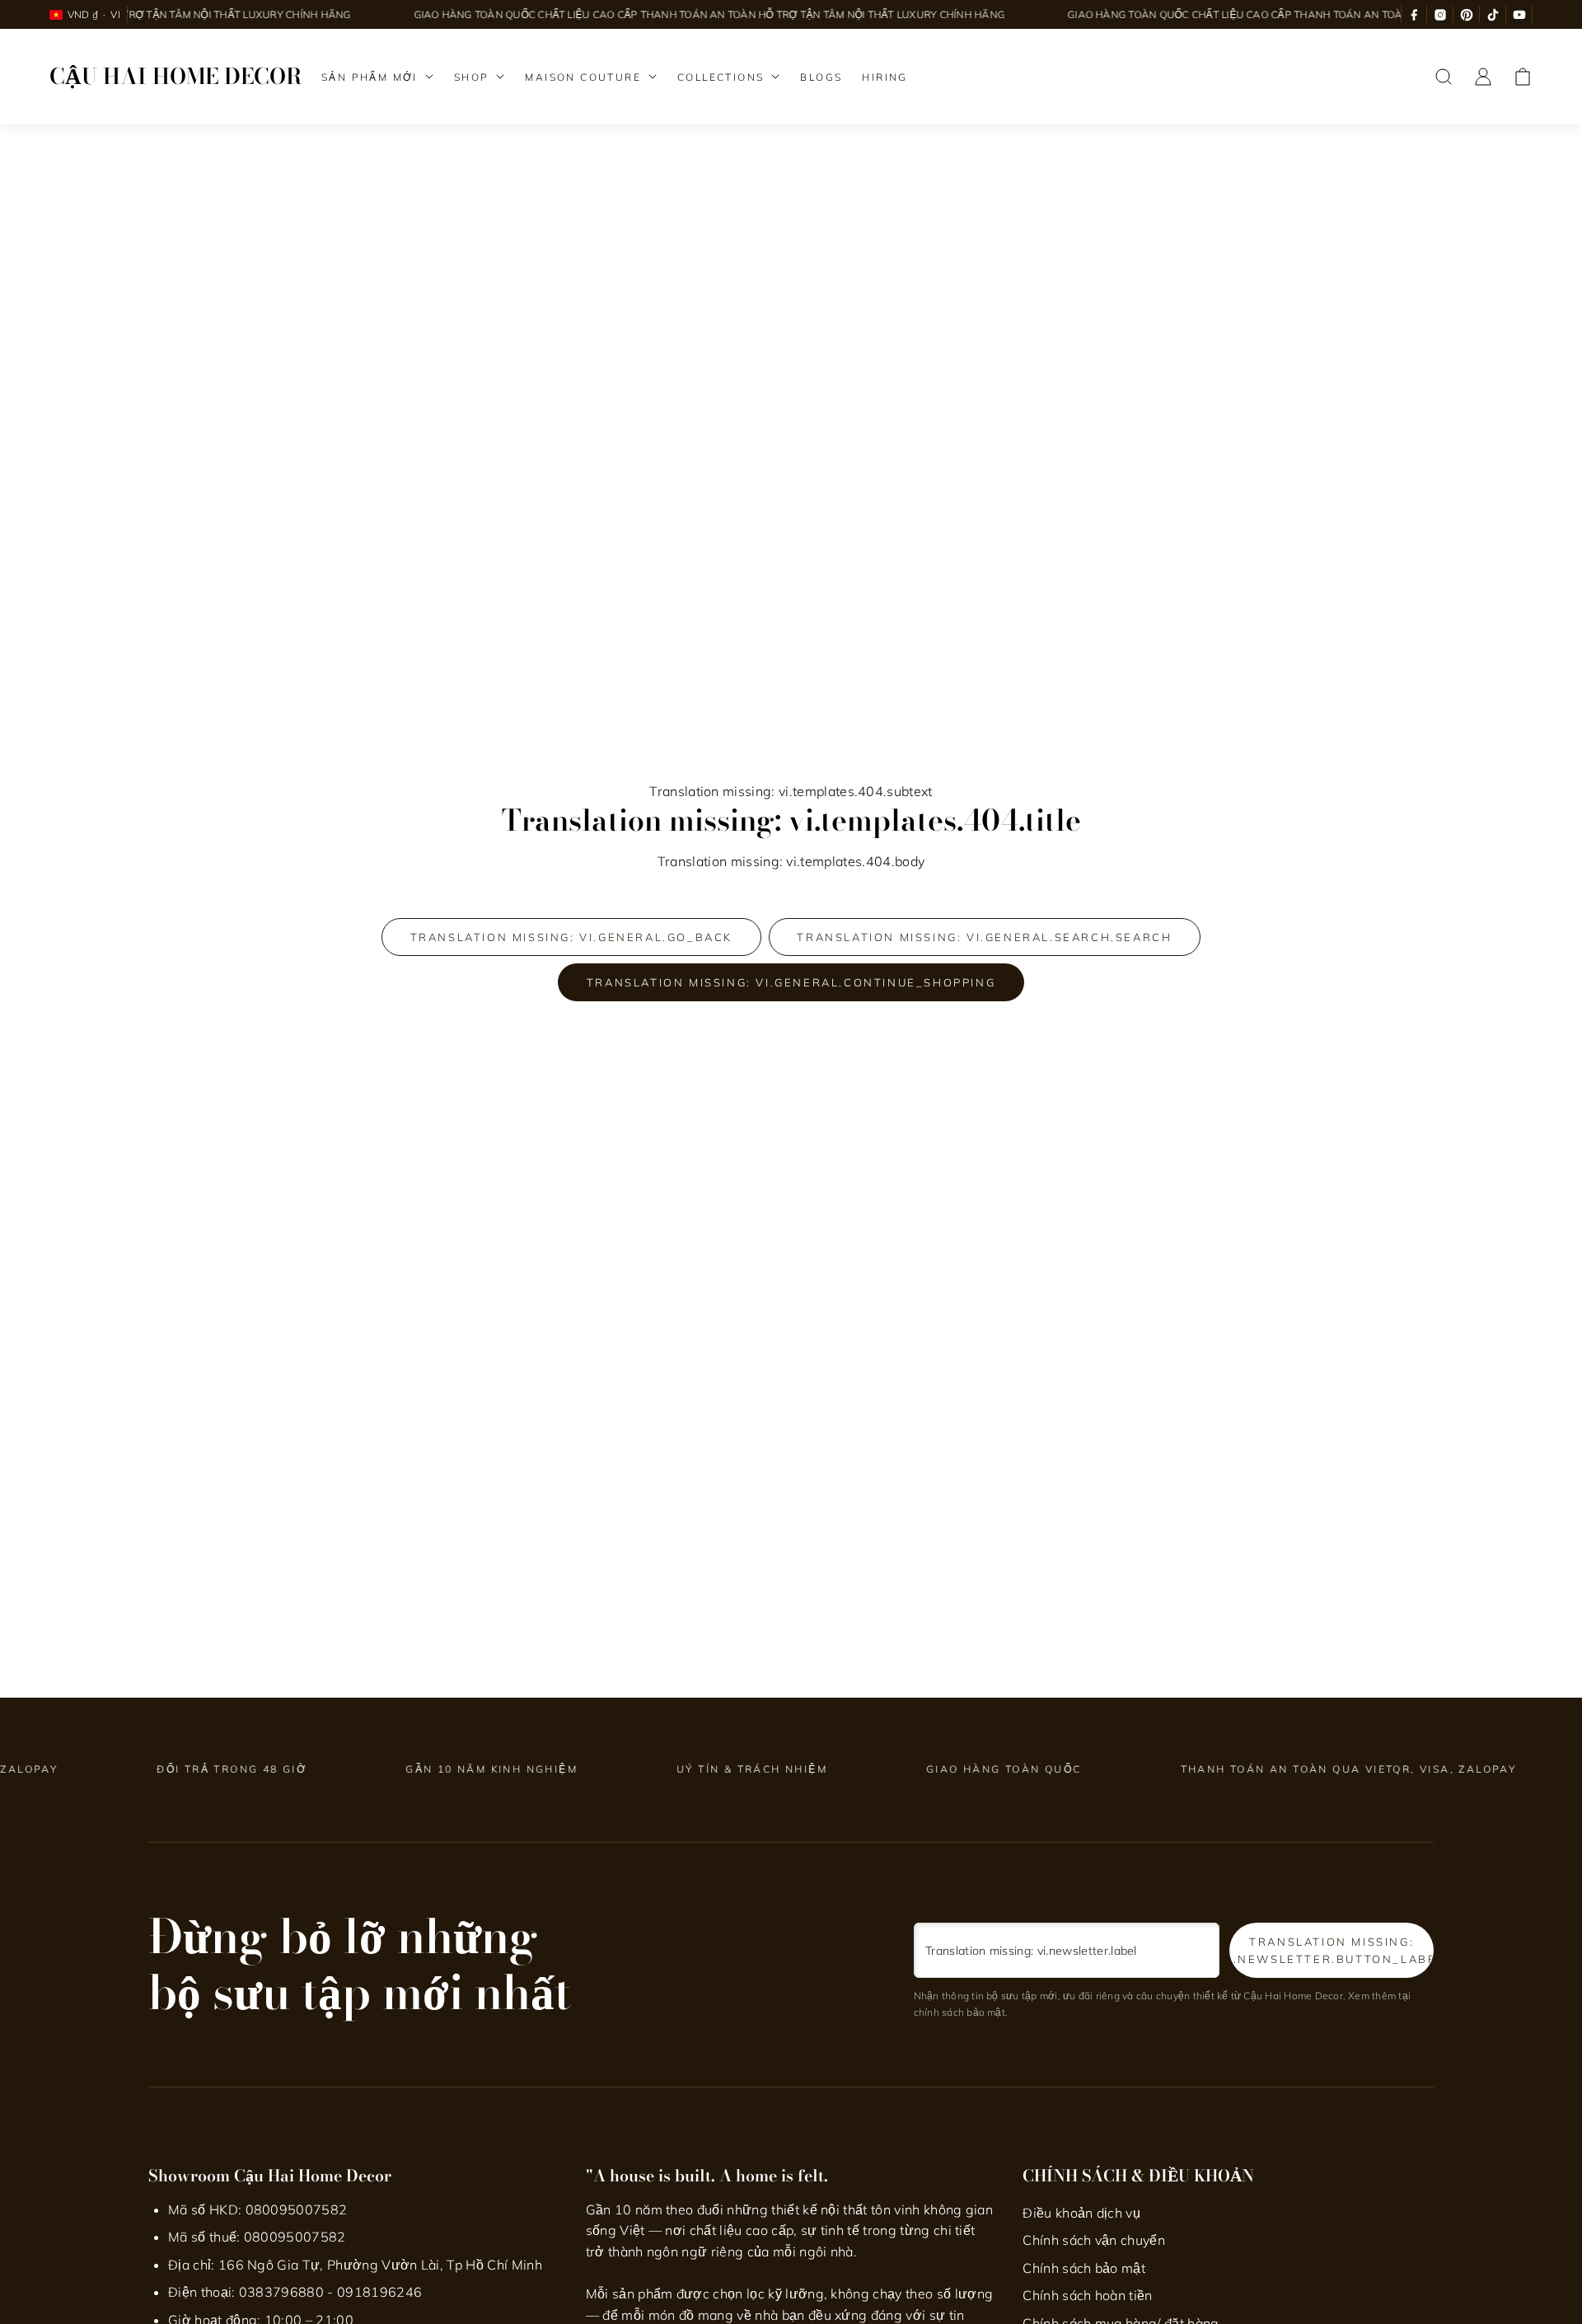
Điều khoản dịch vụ (1081, 2213)
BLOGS (821, 77)
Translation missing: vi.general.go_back (571, 937)
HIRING (885, 77)
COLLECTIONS (721, 77)
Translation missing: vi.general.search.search (984, 937)
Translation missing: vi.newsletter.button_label (1332, 1950)
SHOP (472, 77)
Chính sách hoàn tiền (1087, 2295)
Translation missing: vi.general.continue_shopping (791, 982)
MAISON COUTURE (583, 77)
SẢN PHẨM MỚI (370, 77)
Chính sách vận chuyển (1094, 2240)
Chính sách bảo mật (1084, 2268)
